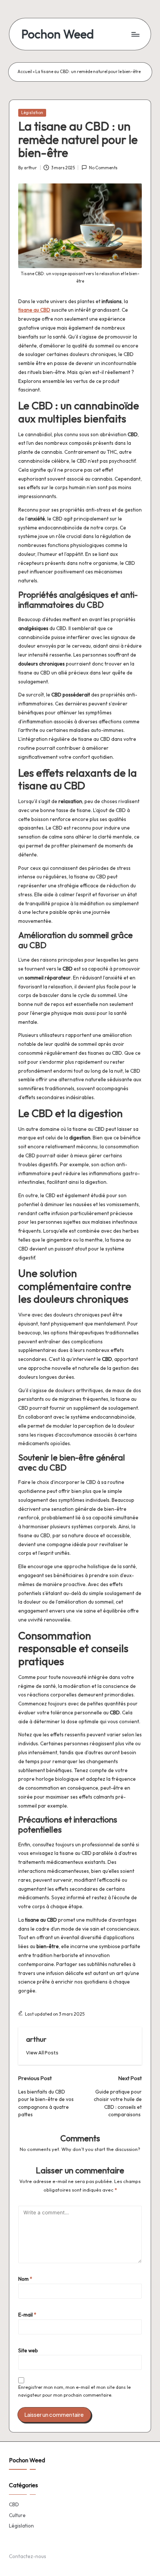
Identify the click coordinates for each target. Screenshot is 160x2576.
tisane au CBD (34, 310)
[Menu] (135, 34)
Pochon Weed (57, 34)
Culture (17, 2515)
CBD (14, 2504)
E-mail (27, 2315)
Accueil (25, 72)
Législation (32, 113)
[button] (42, 2053)
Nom (25, 2279)
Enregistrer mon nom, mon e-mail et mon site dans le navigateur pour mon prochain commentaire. (74, 2391)
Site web (28, 2350)
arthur (36, 2039)
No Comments (103, 168)
